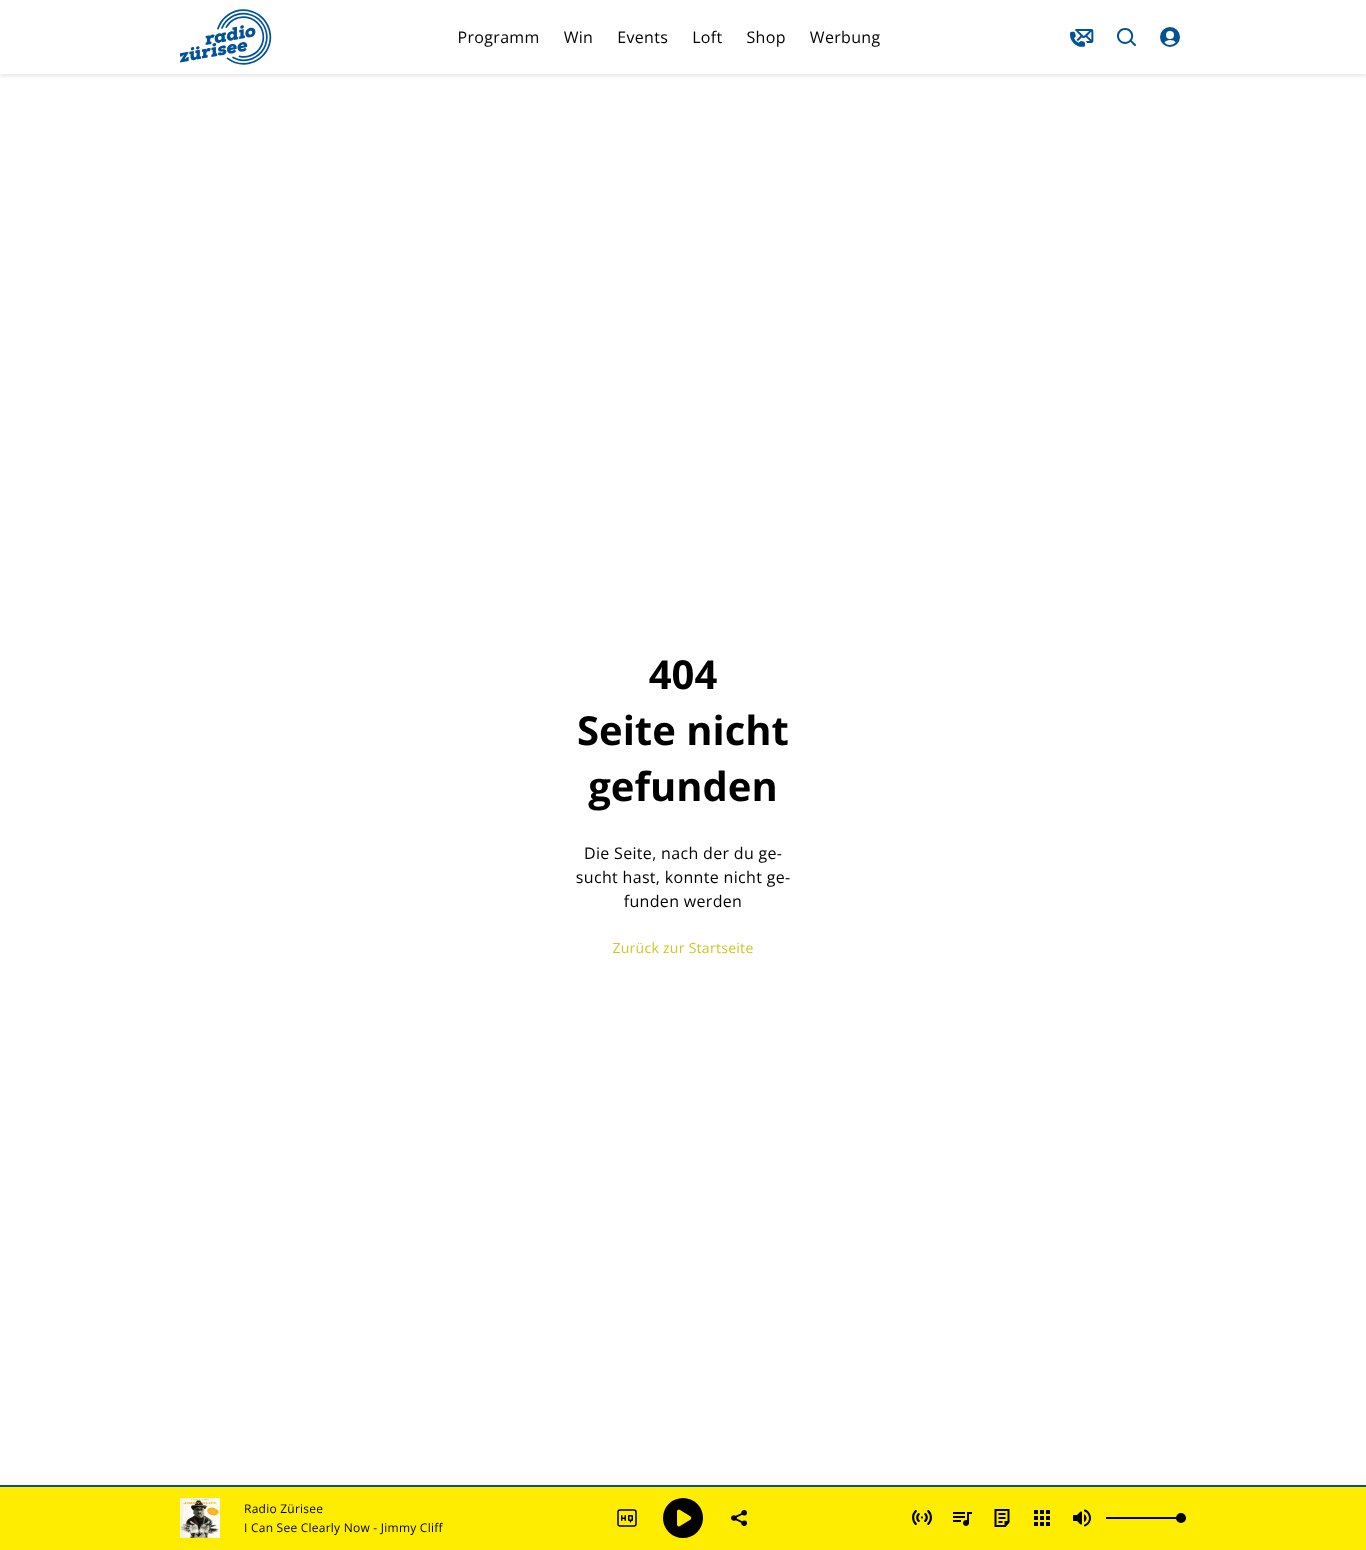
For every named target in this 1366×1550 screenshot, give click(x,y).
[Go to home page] (226, 37)
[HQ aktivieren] (627, 1518)
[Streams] (1042, 1518)
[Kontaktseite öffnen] (1082, 37)
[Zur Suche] (1126, 37)
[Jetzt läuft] (922, 1518)
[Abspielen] (683, 1518)
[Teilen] (739, 1518)
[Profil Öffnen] (1170, 37)
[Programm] (1002, 1518)
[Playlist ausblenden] (962, 1518)
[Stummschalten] (1082, 1518)
